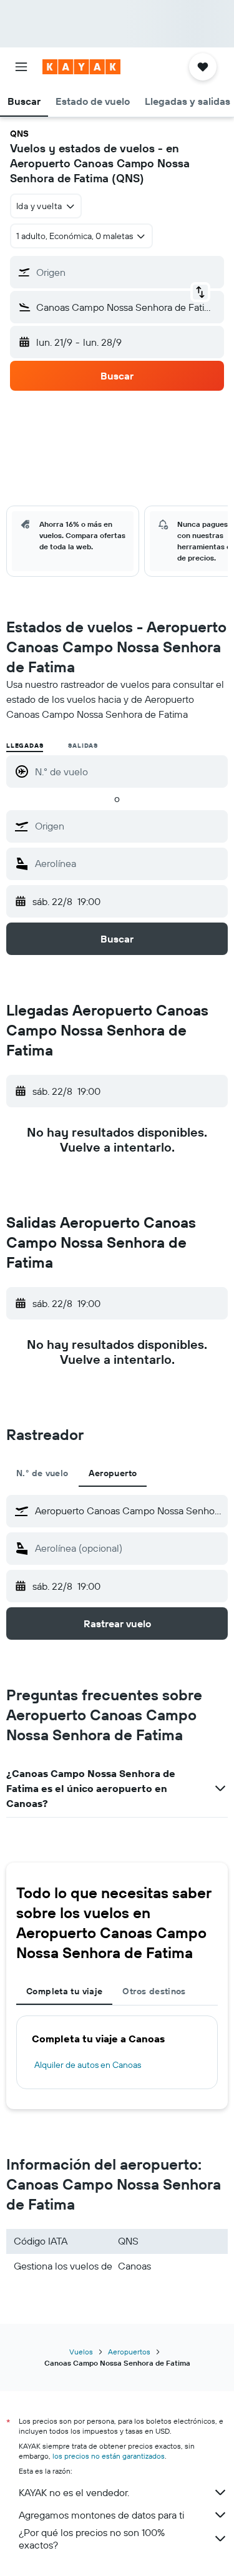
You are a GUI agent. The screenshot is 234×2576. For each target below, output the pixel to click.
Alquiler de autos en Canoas (88, 2065)
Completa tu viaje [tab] (64, 1991)
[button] (21, 67)
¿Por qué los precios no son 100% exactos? (92, 2539)
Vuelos (81, 2352)
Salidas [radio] (83, 746)
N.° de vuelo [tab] (42, 1473)
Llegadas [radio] (25, 746)
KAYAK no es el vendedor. (74, 2492)
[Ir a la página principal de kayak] (81, 67)
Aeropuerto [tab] (113, 1473)
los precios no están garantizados (109, 2456)
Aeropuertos (129, 2352)
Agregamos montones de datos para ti (101, 2515)
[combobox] (128, 826)
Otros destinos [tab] (154, 1991)
